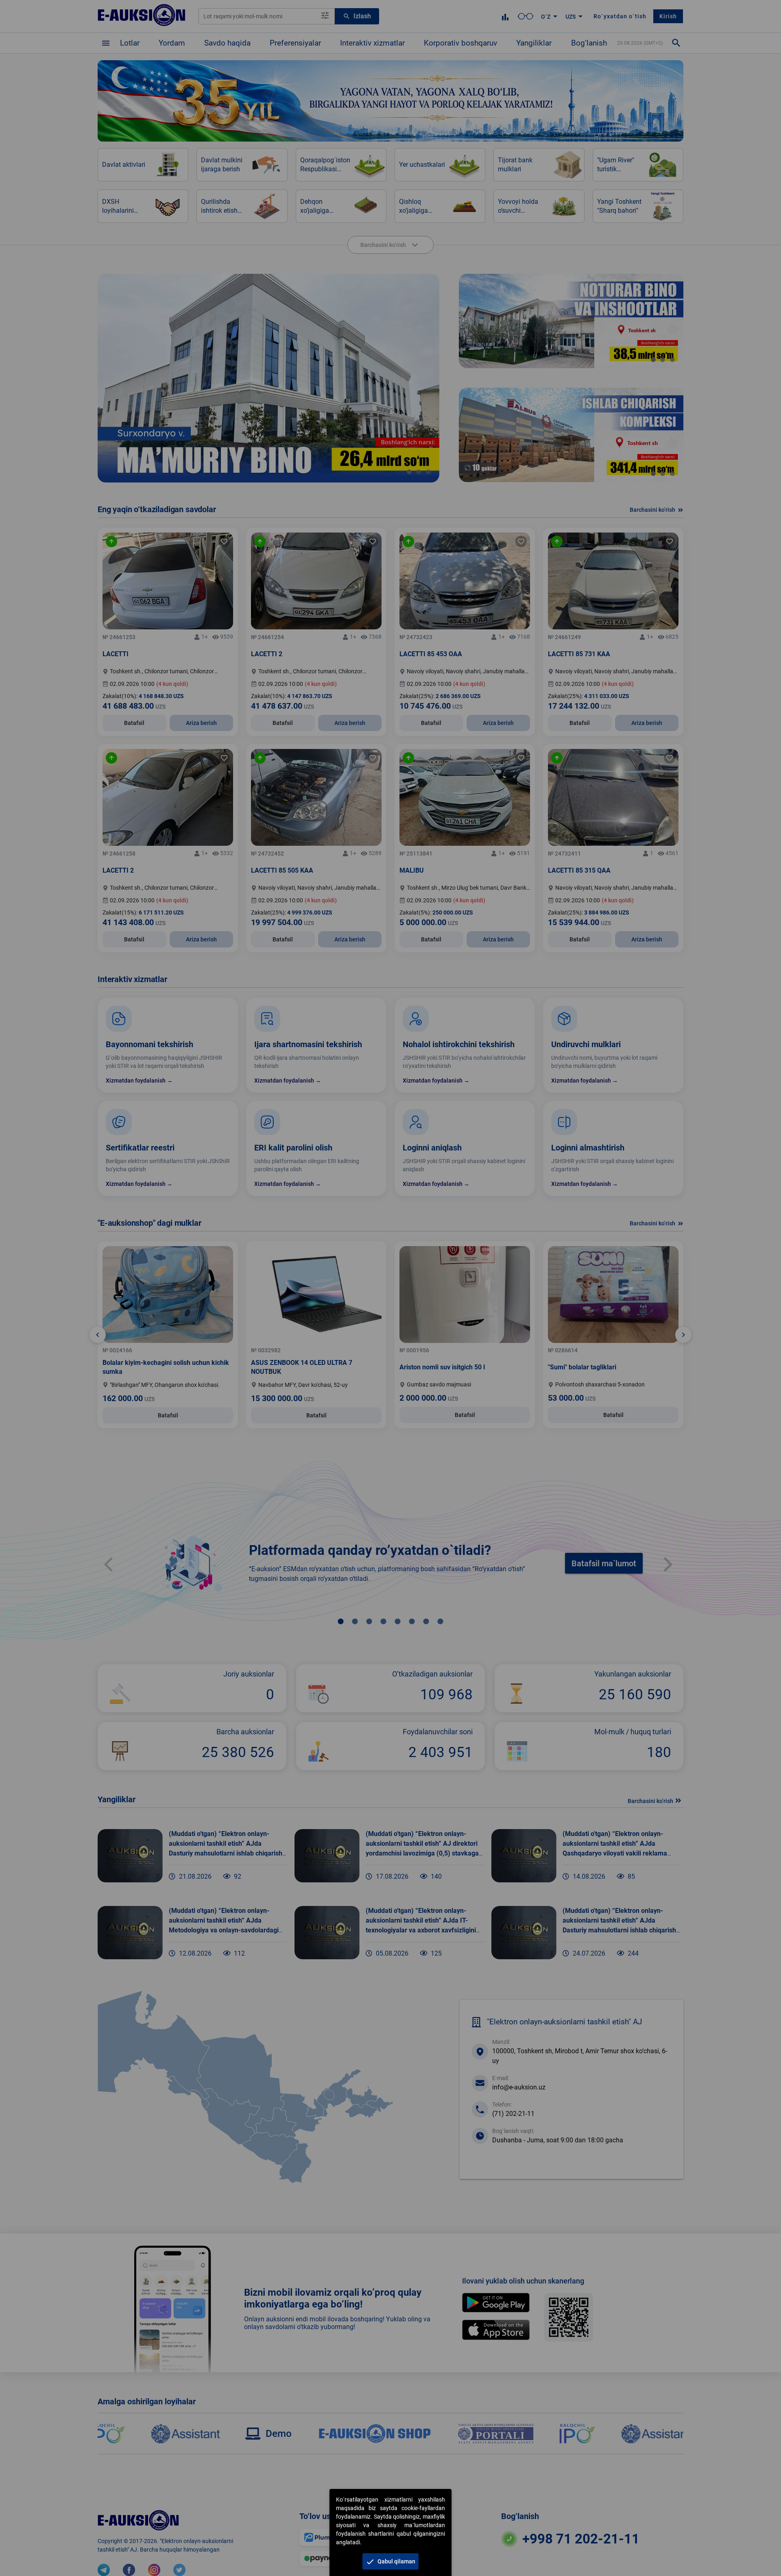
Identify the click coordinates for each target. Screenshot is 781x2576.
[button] (390, 2561)
